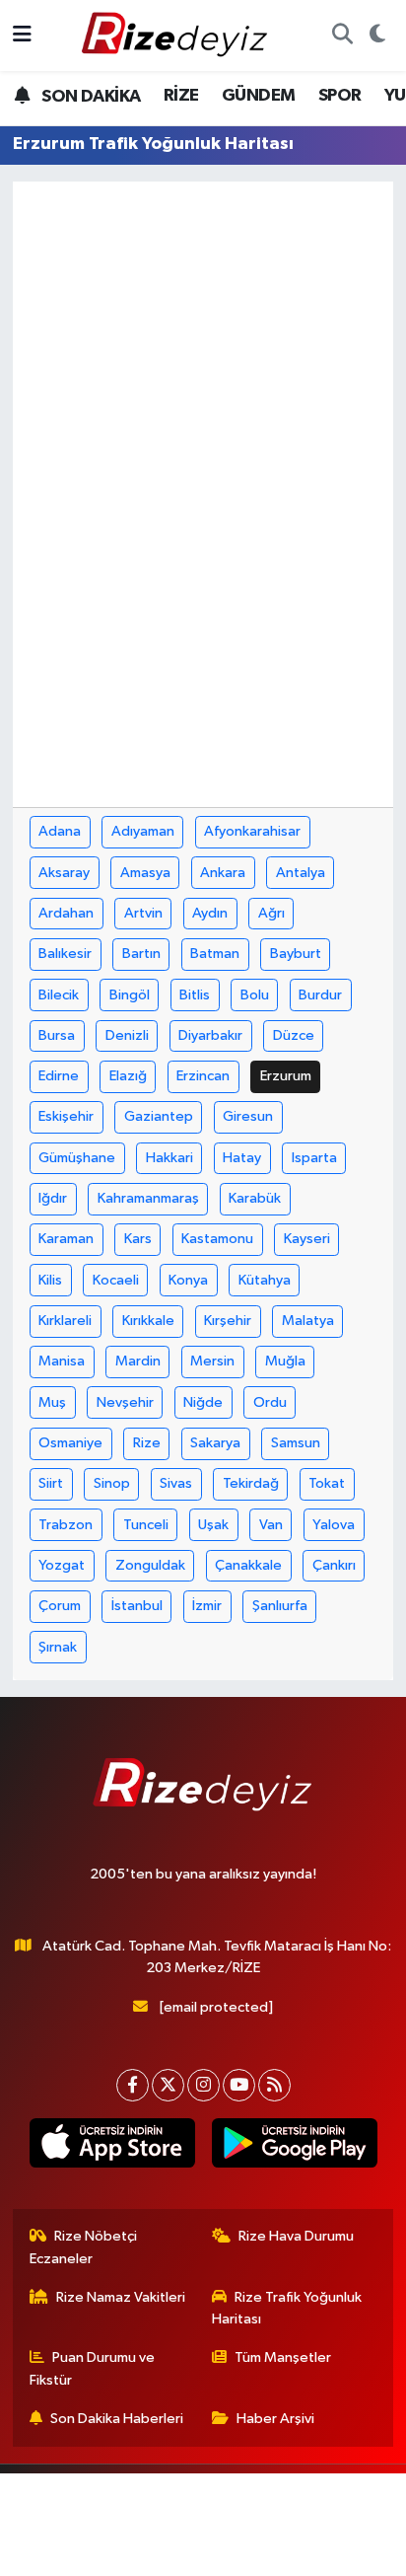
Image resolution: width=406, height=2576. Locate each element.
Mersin (212, 1361)
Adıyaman (143, 831)
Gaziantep (159, 1116)
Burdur (320, 995)
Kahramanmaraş (148, 1198)
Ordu (270, 1402)
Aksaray (64, 873)
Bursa (57, 1035)
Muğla (285, 1361)
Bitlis (195, 995)
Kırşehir (228, 1321)
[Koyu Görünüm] (377, 36)
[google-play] (294, 2147)
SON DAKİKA (89, 97)
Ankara (223, 873)
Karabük (255, 1198)
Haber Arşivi (275, 2419)
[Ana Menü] (22, 35)
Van (271, 1525)
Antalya (301, 873)
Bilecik (59, 995)
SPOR (340, 96)
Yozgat (62, 1565)
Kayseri (307, 1239)
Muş (52, 1402)
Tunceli (146, 1525)
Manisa (62, 1361)
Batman (215, 954)
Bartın (141, 954)
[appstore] (112, 2147)
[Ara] (342, 36)
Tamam (257, 2552)
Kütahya (265, 1280)
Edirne (59, 1076)
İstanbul (137, 1606)
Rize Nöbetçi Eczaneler (84, 2247)
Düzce (294, 1035)
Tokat (327, 1483)
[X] (168, 2085)
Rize (147, 1443)
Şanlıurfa (280, 1606)
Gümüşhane (77, 1158)
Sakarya (215, 1443)
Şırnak (58, 1647)
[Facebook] (133, 2085)
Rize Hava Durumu (296, 2236)
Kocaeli (116, 1280)
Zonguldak (150, 1565)
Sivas (176, 1483)
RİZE (181, 96)
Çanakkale (248, 1565)
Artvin (143, 913)
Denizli (127, 1035)
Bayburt (296, 954)
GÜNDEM (258, 96)
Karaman (66, 1239)
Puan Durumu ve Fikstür (93, 2368)
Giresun (248, 1116)
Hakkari (169, 1158)
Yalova (334, 1525)
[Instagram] (203, 2085)
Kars (138, 1239)
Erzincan (203, 1076)
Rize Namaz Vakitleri (121, 2297)
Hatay (242, 1158)
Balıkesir (65, 954)
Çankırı (334, 1565)
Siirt (51, 1483)
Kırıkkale (148, 1321)
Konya (188, 1280)
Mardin (138, 1361)
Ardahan (66, 913)
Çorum (60, 1606)
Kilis (50, 1280)
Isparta (314, 1158)
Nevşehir (125, 1402)
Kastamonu (217, 1239)
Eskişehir (66, 1116)
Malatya (308, 1321)
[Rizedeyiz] (177, 35)
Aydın (210, 913)
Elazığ (128, 1076)
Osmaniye (70, 1443)
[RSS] (274, 2085)
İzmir (207, 1606)
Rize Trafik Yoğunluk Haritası (287, 2308)
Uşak (213, 1525)
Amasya (145, 873)
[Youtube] (239, 2085)
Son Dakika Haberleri (117, 2419)
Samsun (296, 1443)
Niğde (203, 1402)
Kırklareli (65, 1321)
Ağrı (271, 913)
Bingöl (130, 995)
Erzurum (286, 1076)
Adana (60, 831)
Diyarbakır (210, 1035)
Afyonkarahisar (252, 831)
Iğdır (53, 1198)
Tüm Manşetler (283, 2357)
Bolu (255, 995)
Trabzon (66, 1525)
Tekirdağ (251, 1483)
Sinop (112, 1483)
